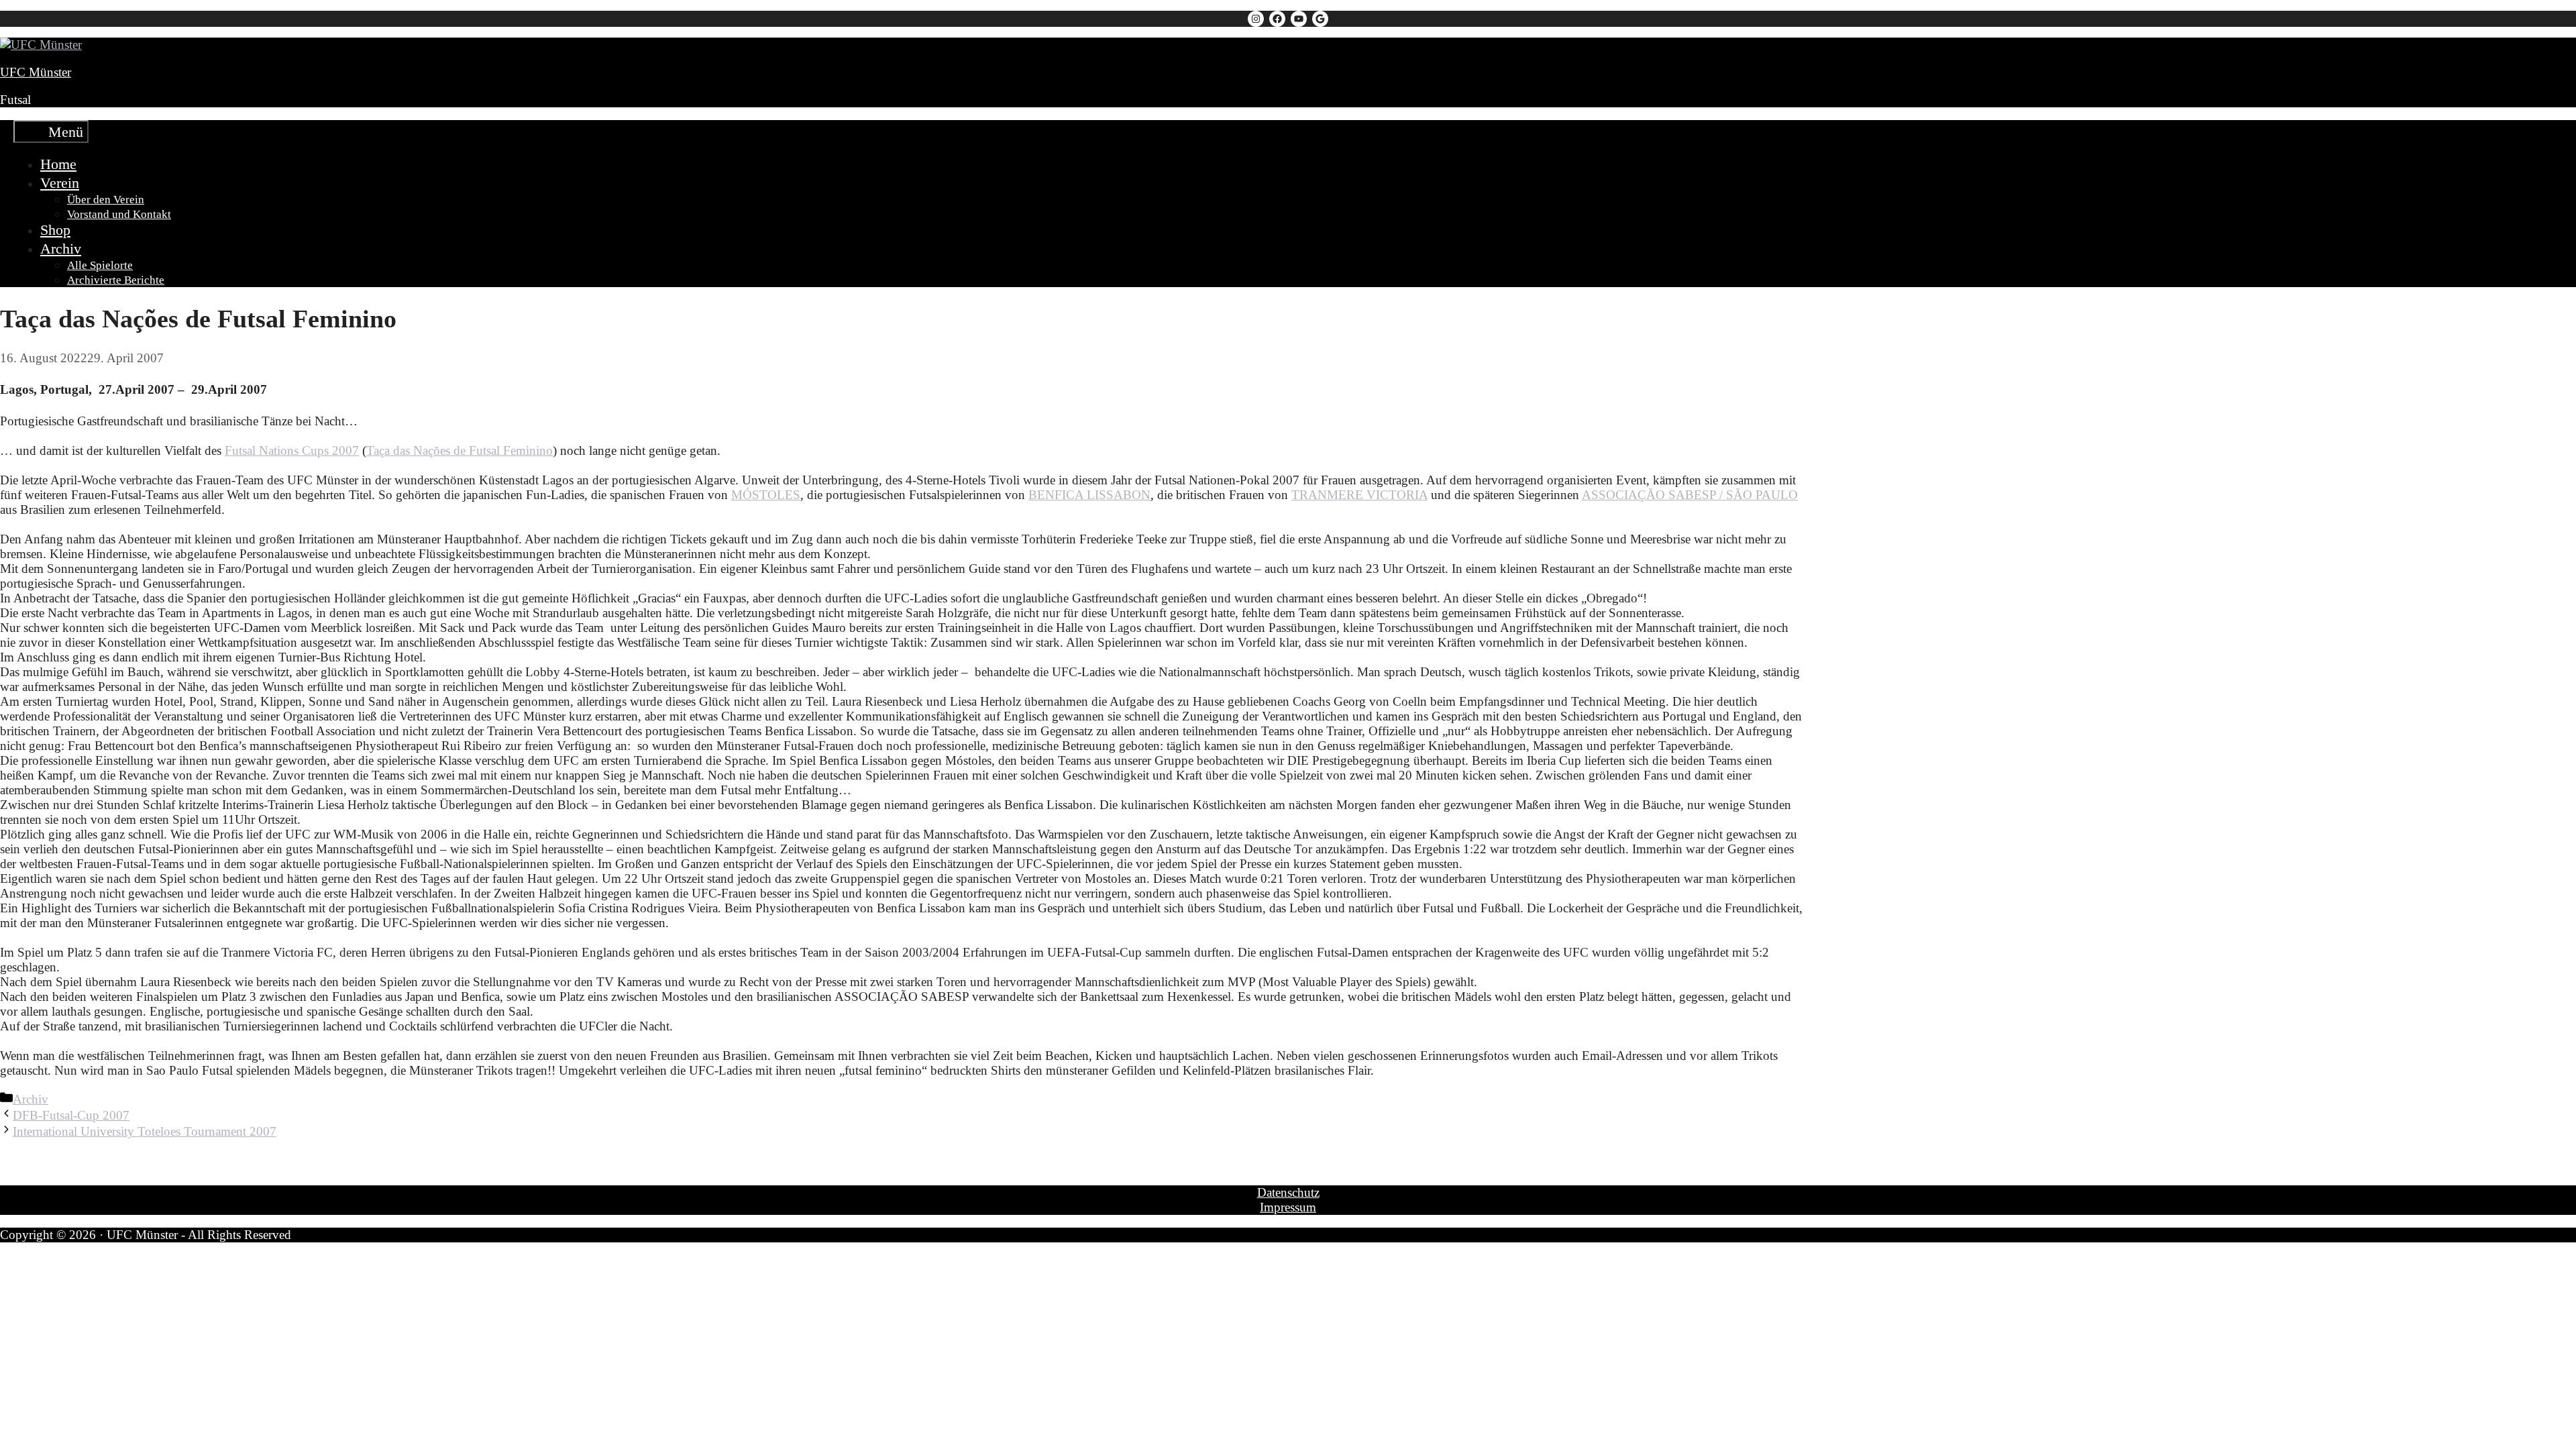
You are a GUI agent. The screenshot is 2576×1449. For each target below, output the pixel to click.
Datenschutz (1288, 1192)
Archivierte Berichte (116, 280)
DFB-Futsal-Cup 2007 (71, 1115)
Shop (55, 230)
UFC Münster (36, 72)
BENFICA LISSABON (1089, 495)
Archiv (61, 249)
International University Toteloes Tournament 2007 (145, 1131)
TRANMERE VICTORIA (1359, 495)
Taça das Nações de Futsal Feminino (460, 450)
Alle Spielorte (100, 265)
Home (58, 164)
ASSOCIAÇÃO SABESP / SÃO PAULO (1690, 495)
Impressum (1288, 1207)
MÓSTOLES (766, 495)
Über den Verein (106, 200)
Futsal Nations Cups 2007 (292, 450)
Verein (60, 183)
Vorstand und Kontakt (119, 214)
